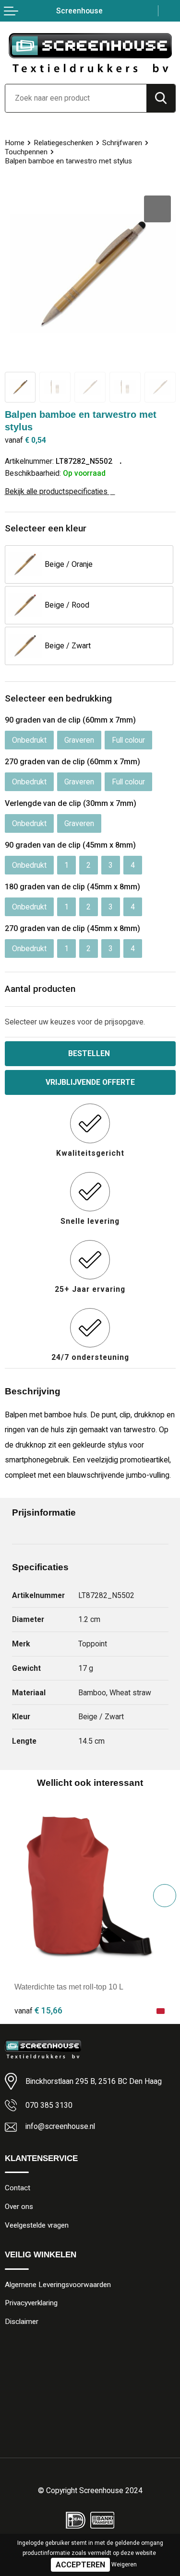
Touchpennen (26, 152)
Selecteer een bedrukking (58, 698)
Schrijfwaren (122, 143)
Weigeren (124, 2564)
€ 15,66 (38, 2010)
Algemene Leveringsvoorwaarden (58, 2285)
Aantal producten (40, 989)
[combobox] (76, 98)
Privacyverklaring (31, 2303)
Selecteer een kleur (46, 528)
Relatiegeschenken (63, 143)
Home (15, 143)
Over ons (19, 2207)
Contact (18, 2188)
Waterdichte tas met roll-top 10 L (69, 1987)
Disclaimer (22, 2322)
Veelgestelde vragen (37, 2225)
